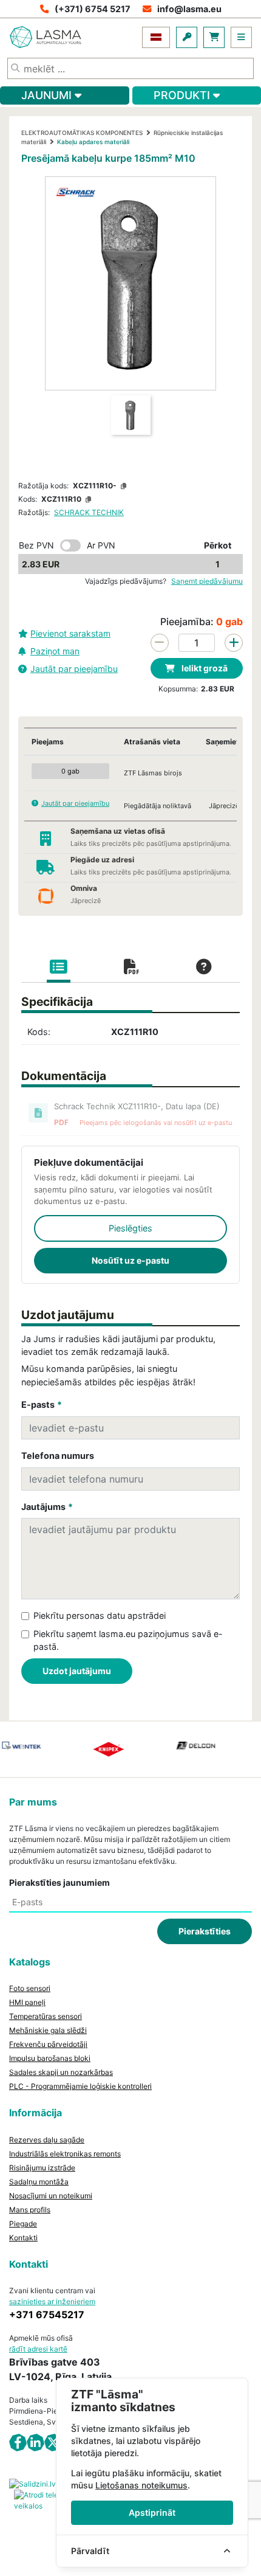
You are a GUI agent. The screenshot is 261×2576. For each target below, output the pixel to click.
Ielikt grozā (204, 668)
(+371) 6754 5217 (93, 9)
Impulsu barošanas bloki (50, 2058)
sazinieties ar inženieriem (52, 2301)
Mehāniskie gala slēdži (48, 2030)
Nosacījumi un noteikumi (51, 2196)
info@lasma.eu (189, 9)
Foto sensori (30, 1988)
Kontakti (23, 2238)
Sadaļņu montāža (39, 2182)
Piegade (23, 2224)
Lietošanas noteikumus (141, 2485)
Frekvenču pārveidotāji (48, 2044)
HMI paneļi (27, 2002)
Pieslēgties (130, 1228)
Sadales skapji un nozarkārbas (61, 2072)
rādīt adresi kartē (38, 2349)
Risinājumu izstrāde (42, 2168)
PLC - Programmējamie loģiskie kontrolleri (80, 2086)
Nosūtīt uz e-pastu (130, 1260)
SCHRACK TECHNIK (89, 512)
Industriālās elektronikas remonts (65, 2154)
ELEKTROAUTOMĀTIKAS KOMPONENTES (82, 133)
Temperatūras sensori (46, 2016)
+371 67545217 (47, 2315)
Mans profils (30, 2210)
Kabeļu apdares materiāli (93, 142)
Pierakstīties (205, 1931)
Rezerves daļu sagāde (47, 2140)
